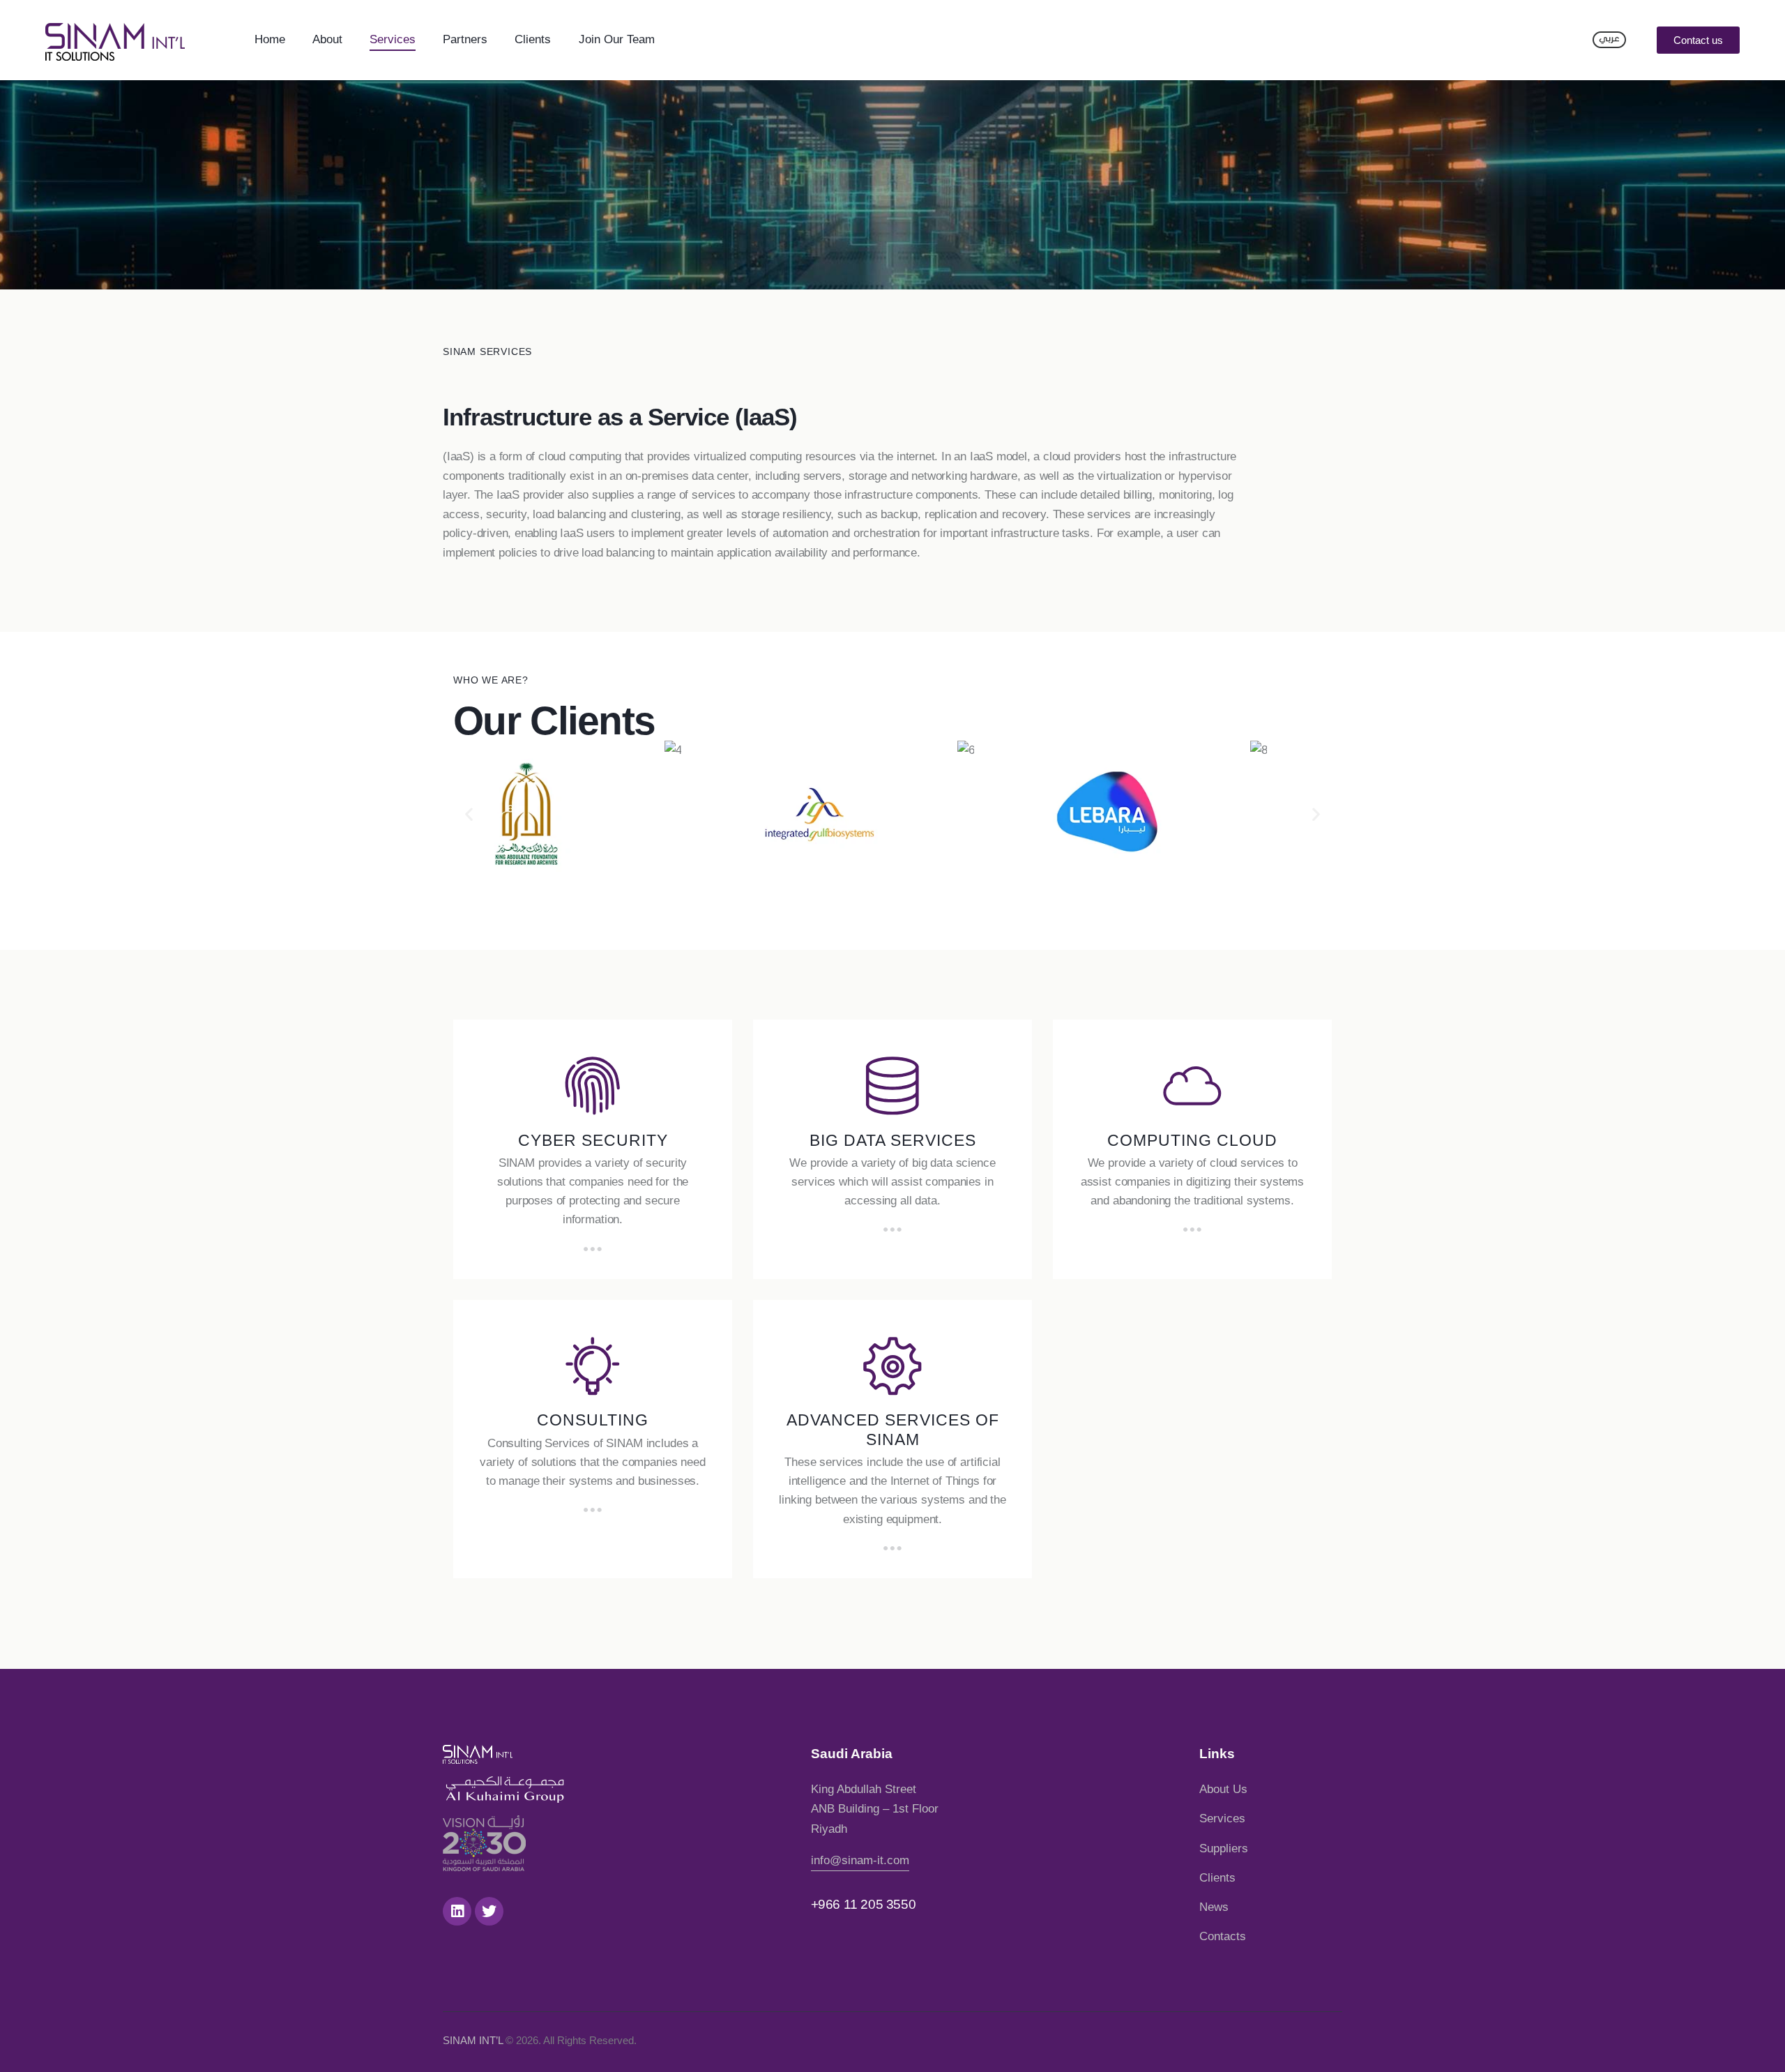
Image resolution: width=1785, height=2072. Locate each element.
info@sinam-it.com (860, 1860)
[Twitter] (489, 1911)
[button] (1698, 40)
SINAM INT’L (473, 2040)
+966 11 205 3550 (864, 1904)
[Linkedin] (457, 1911)
